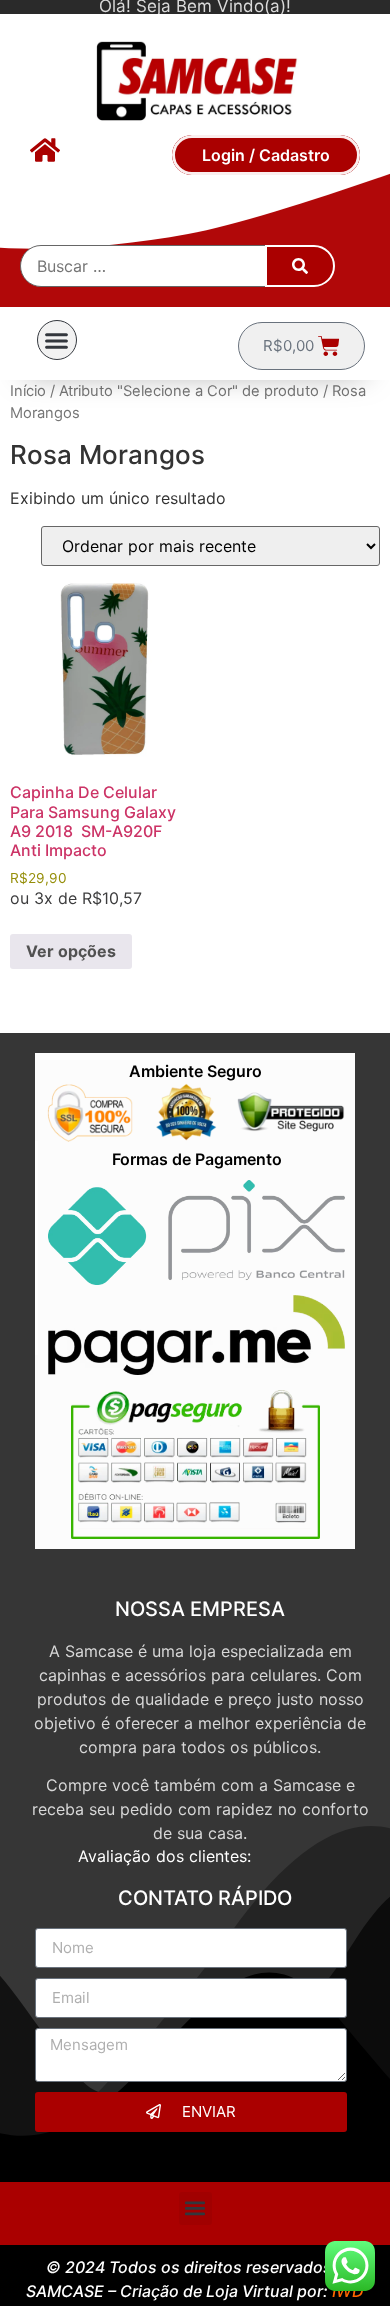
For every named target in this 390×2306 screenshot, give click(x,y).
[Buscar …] (144, 266)
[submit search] (300, 266)
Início (28, 391)
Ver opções (71, 951)
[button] (57, 340)
